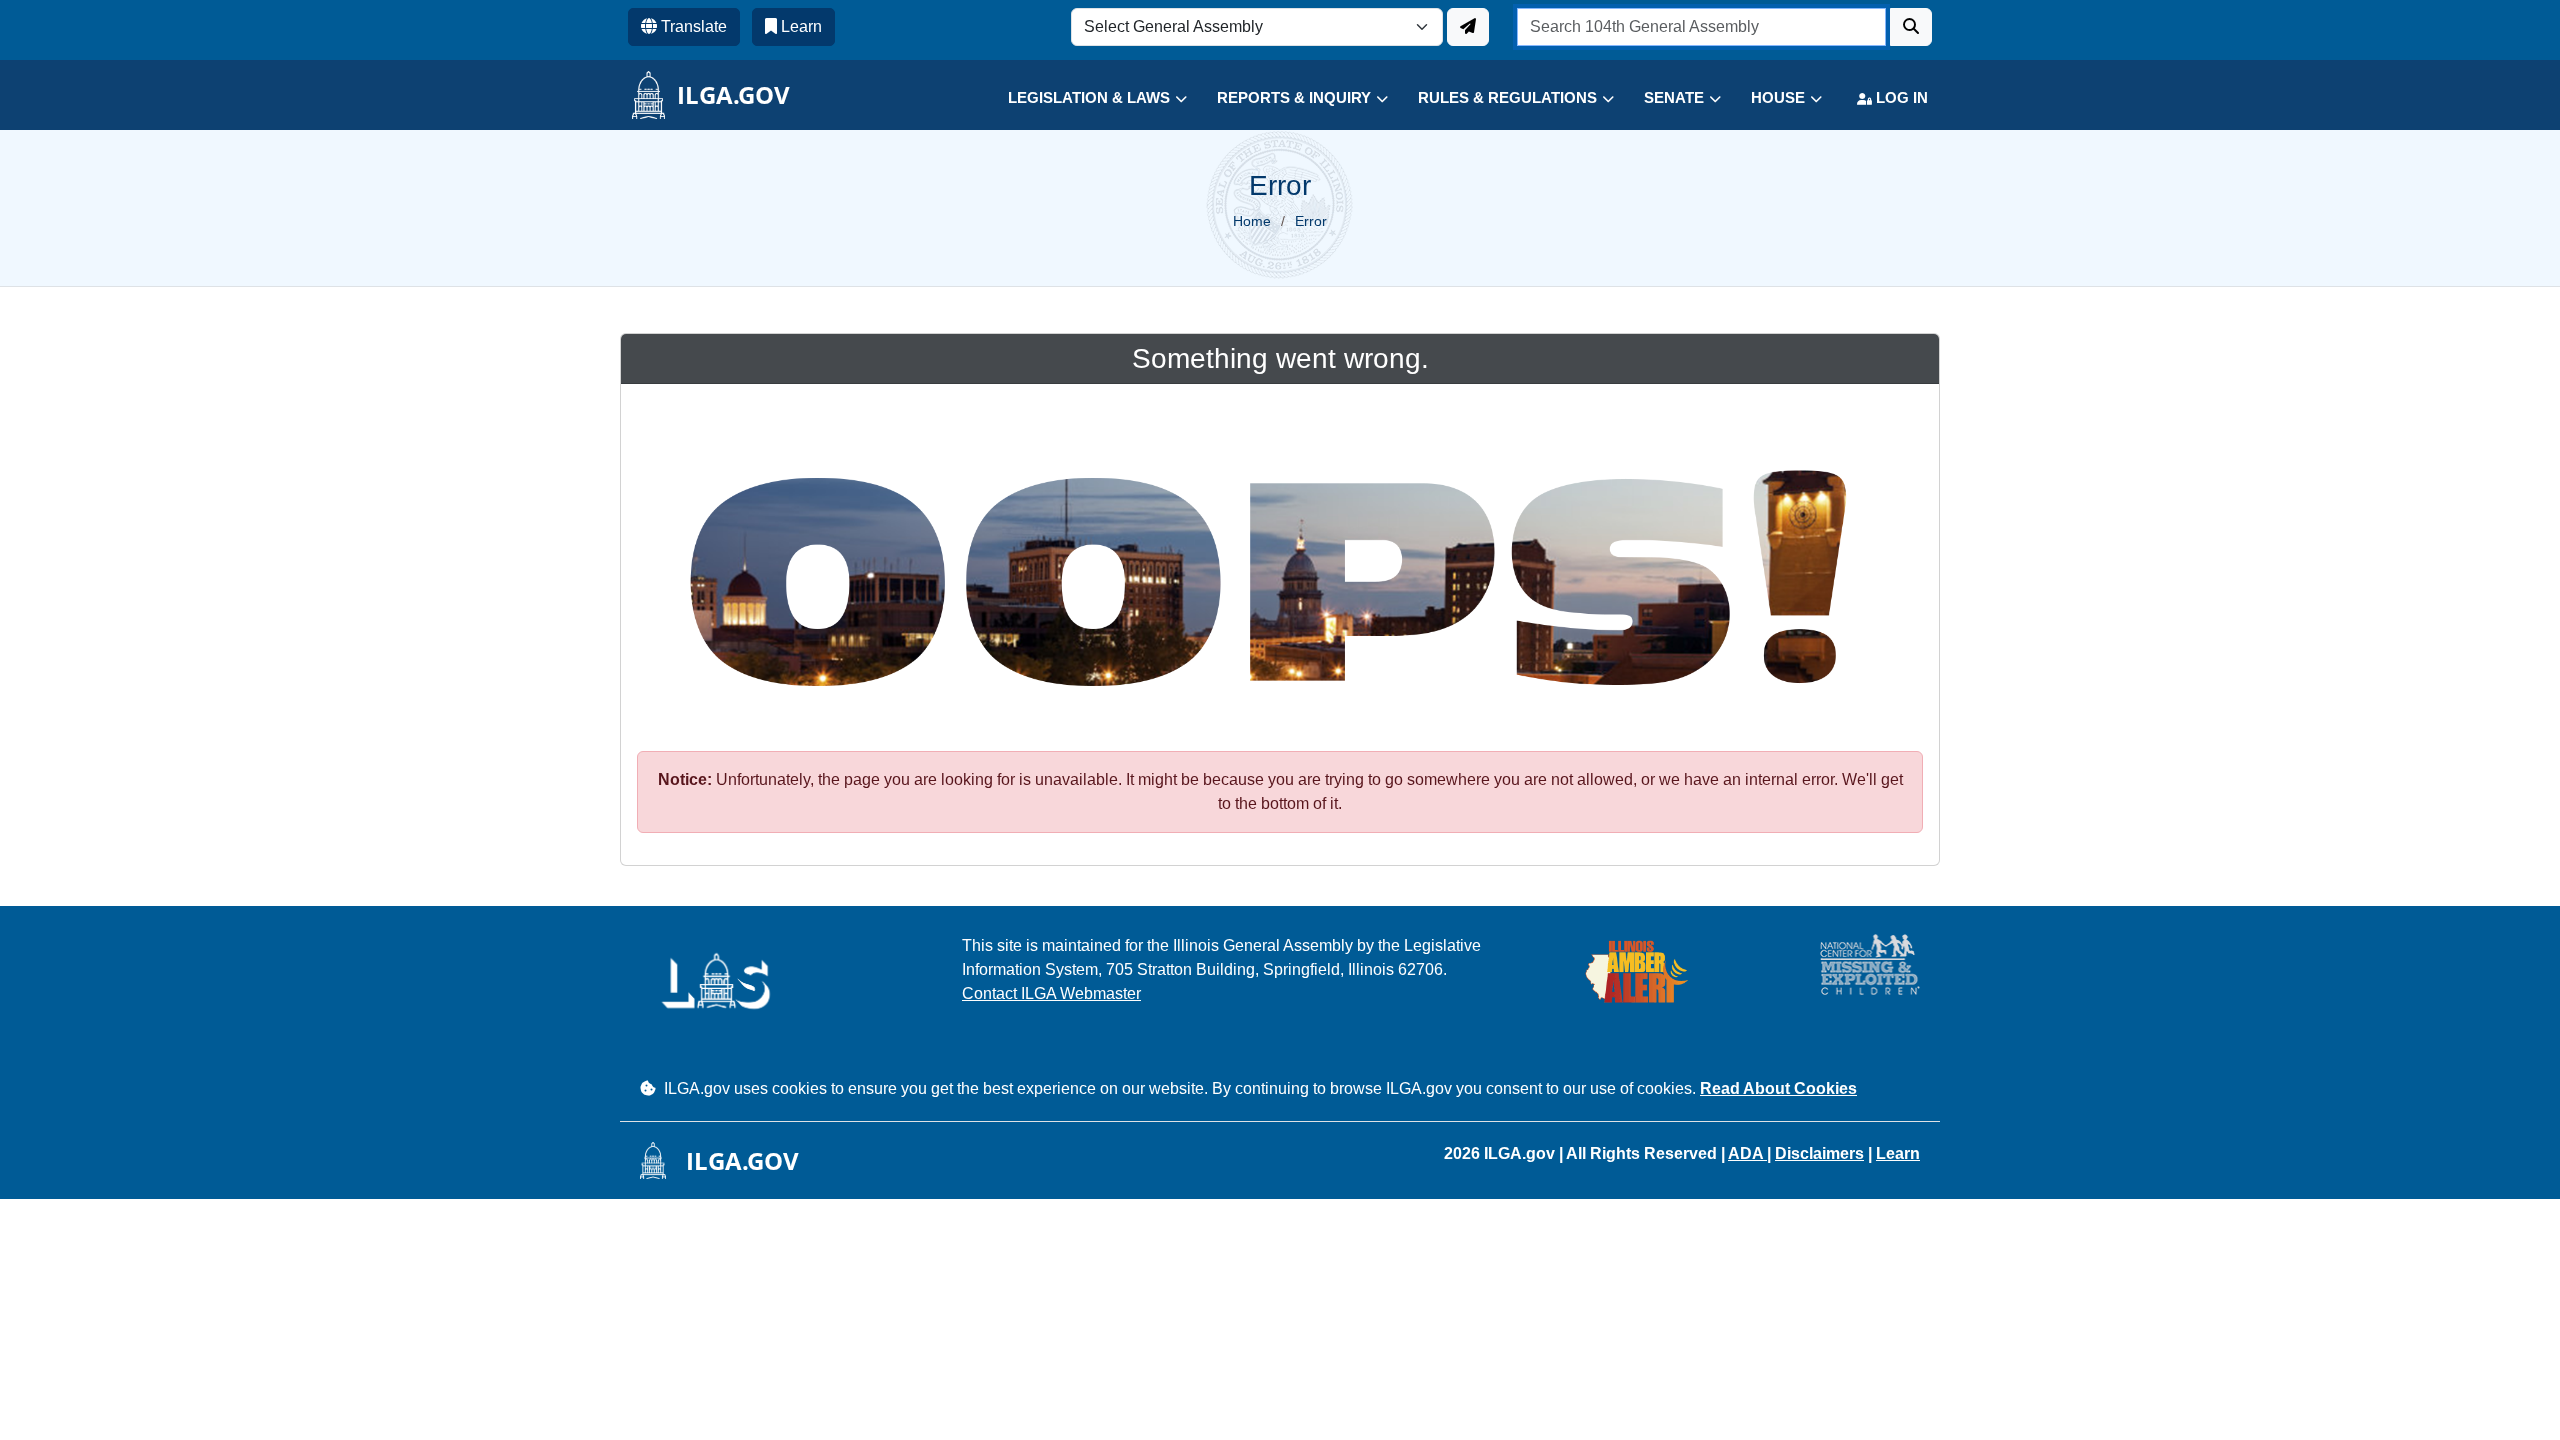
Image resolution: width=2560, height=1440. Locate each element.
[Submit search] (1911, 27)
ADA (1747, 1153)
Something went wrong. (1280, 358)
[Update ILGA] (1468, 27)
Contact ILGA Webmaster (1051, 993)
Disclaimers (1819, 1153)
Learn (1898, 1153)
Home (1252, 221)
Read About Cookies (1778, 1088)
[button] (1082, 98)
